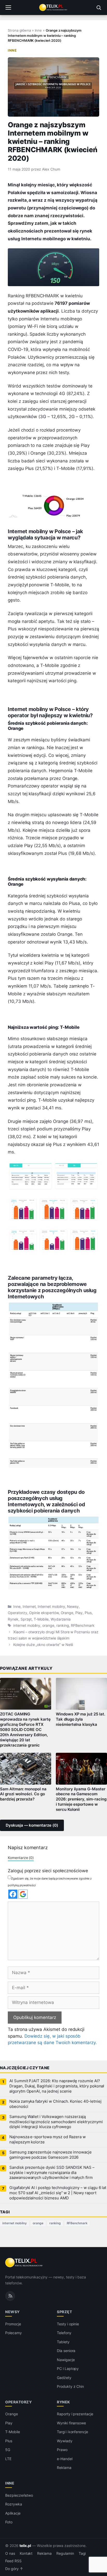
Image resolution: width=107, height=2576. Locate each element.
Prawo (62, 2450)
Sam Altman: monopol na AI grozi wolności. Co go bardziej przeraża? (23, 1794)
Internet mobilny (51, 1607)
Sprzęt (26, 1619)
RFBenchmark (83, 1625)
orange (48, 1625)
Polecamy (14, 2333)
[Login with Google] (23, 1894)
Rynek (13, 1619)
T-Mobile (41, 1619)
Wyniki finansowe (71, 2423)
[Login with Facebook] (13, 1894)
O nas (10, 2553)
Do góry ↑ (14, 2569)
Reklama (64, 2468)
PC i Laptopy (68, 2369)
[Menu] (8, 8)
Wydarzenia (61, 1619)
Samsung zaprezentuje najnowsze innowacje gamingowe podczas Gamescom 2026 (51, 2155)
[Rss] (10, 2296)
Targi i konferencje (72, 2432)
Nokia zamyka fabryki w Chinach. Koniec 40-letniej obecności (55, 2104)
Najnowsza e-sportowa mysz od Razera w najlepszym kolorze (48, 2139)
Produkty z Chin (70, 2386)
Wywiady (65, 2441)
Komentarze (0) (21, 1858)
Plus (88, 1613)
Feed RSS (13, 2561)
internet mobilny (27, 1625)
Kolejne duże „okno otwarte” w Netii (43, 1645)
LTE (8, 2459)
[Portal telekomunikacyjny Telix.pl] (53, 8)
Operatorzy (18, 1613)
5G (8, 2450)
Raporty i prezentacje (75, 2414)
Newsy (73, 1607)
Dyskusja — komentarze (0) (32, 1825)
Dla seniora (66, 2351)
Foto (9, 2522)
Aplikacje (13, 2513)
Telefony (64, 2333)
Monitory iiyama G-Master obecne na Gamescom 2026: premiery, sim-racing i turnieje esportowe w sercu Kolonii (81, 1799)
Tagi (82, 2553)
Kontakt (26, 2553)
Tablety (63, 2342)
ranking (63, 1625)
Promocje (13, 2324)
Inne (38, 30)
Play (79, 1613)
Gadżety (64, 2378)
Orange (67, 1613)
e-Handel (65, 2459)
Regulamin (65, 2553)
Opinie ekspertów (44, 1613)
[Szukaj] (99, 8)
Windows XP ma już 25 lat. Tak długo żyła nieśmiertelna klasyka (81, 1719)
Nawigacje (66, 2360)
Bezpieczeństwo (19, 2495)
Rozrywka (14, 2504)
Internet (29, 1607)
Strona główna (19, 30)
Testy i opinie (68, 2324)
